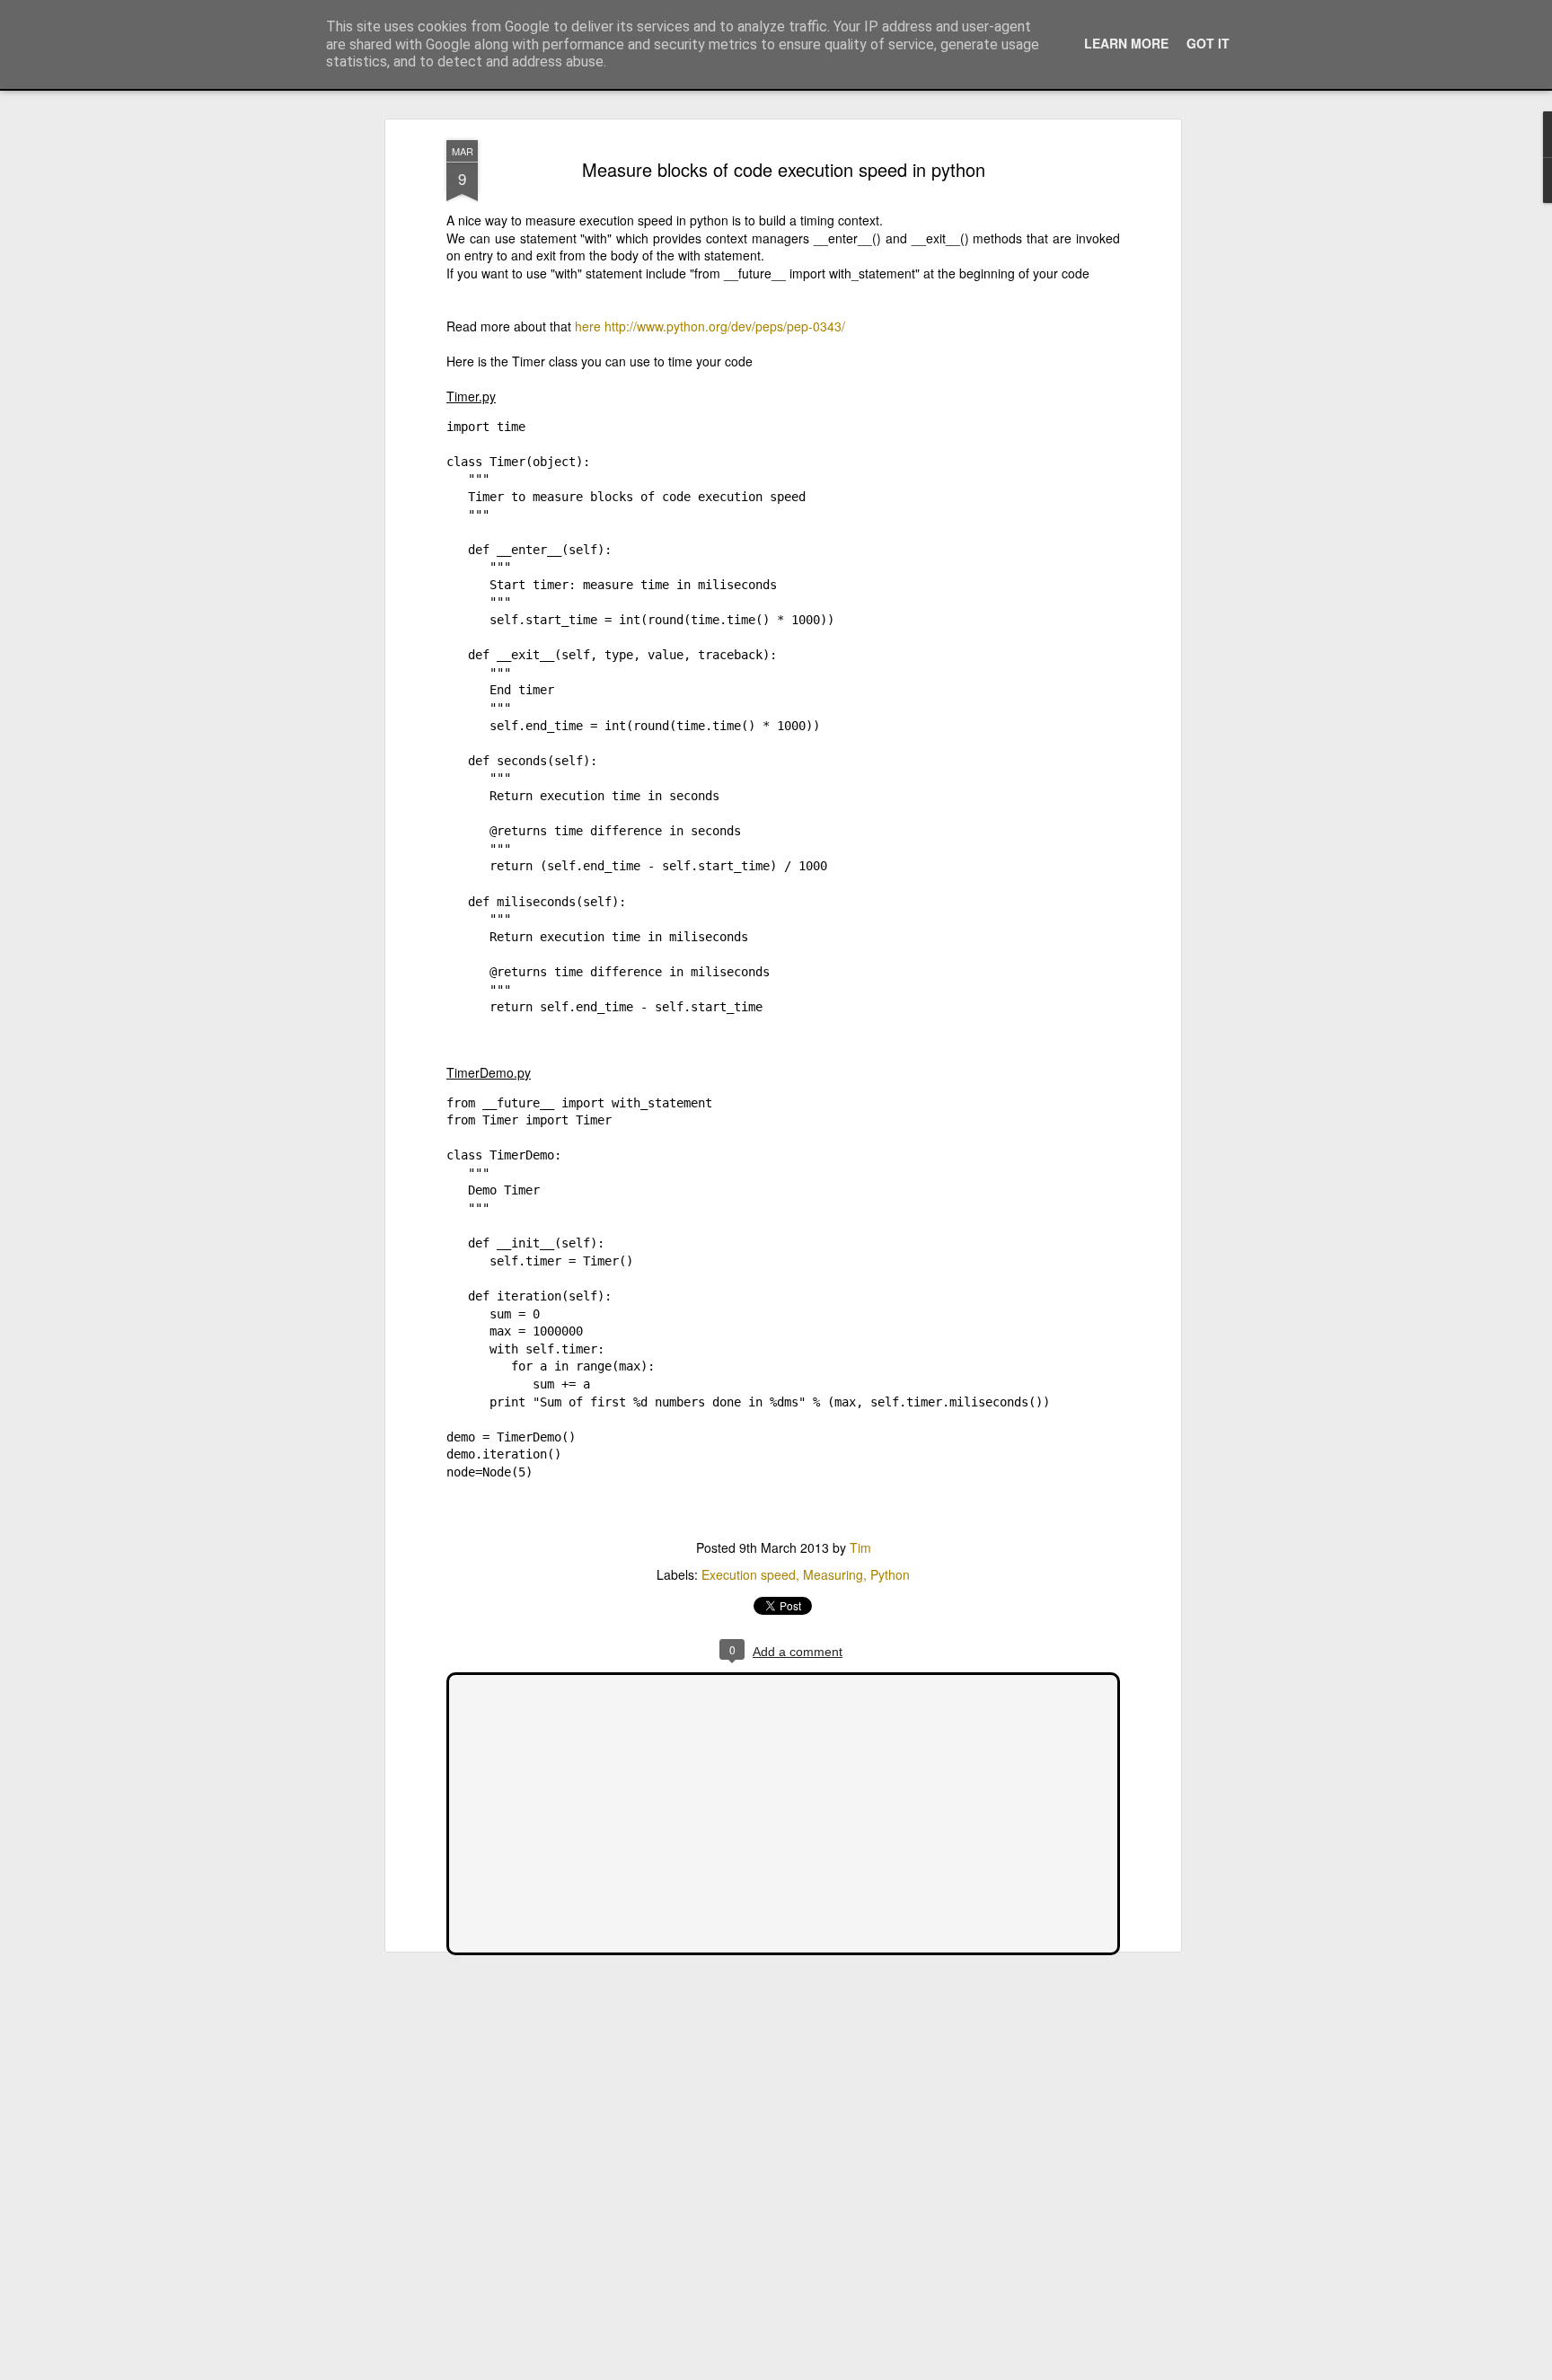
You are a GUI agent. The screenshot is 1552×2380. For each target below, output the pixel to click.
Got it (1208, 43)
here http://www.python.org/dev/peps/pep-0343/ (710, 326)
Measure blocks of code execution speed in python (784, 169)
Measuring (833, 1574)
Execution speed (749, 1574)
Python (890, 1574)
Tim (860, 1547)
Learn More (1126, 43)
